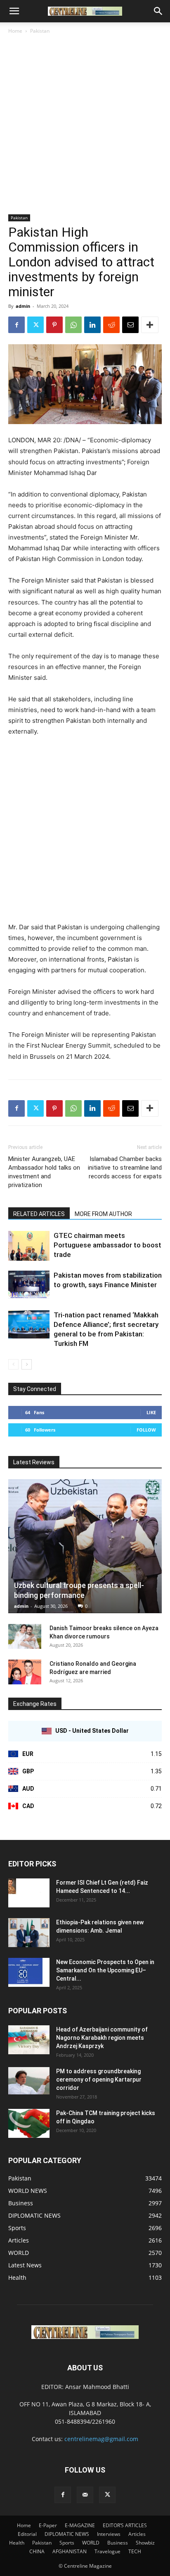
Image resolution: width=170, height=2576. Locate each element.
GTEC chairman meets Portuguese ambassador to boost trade (107, 1245)
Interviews (109, 2534)
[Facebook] (17, 325)
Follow (146, 1430)
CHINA (37, 2551)
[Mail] (85, 2495)
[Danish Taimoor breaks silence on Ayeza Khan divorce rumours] (25, 1636)
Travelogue (107, 2551)
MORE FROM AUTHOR (103, 1214)
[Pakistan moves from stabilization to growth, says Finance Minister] (29, 1285)
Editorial (27, 2534)
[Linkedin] (92, 325)
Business (118, 2543)
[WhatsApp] (73, 325)
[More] (150, 325)
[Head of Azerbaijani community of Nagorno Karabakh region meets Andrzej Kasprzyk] (29, 2040)
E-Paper (48, 2525)
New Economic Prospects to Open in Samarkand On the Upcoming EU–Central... (105, 1970)
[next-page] (27, 1364)
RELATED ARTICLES (39, 1214)
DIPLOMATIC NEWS (67, 2534)
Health (17, 2543)
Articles (137, 2534)
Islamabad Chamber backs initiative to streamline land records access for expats (125, 1168)
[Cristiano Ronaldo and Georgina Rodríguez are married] (25, 1672)
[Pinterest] (54, 325)
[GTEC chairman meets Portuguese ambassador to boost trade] (29, 1246)
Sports (67, 2543)
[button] (14, 11)
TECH (135, 2551)
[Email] (130, 325)
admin (23, 306)
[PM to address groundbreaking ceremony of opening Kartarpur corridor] (29, 2081)
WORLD (91, 2543)
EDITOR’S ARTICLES (125, 2525)
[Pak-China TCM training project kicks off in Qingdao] (29, 2123)
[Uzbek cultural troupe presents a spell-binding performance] (85, 1546)
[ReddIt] (111, 325)
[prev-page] (13, 1364)
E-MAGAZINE (80, 2525)
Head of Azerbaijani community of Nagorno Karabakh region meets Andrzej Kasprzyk (102, 2038)
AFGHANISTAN (70, 2551)
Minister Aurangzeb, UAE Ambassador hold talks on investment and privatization (44, 1172)
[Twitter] (35, 325)
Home (15, 31)
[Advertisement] (85, 125)
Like (151, 1412)
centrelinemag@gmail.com (101, 2439)
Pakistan (40, 31)
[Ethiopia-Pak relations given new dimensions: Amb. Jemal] (29, 1933)
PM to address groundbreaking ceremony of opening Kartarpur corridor (99, 2080)
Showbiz (145, 2543)
